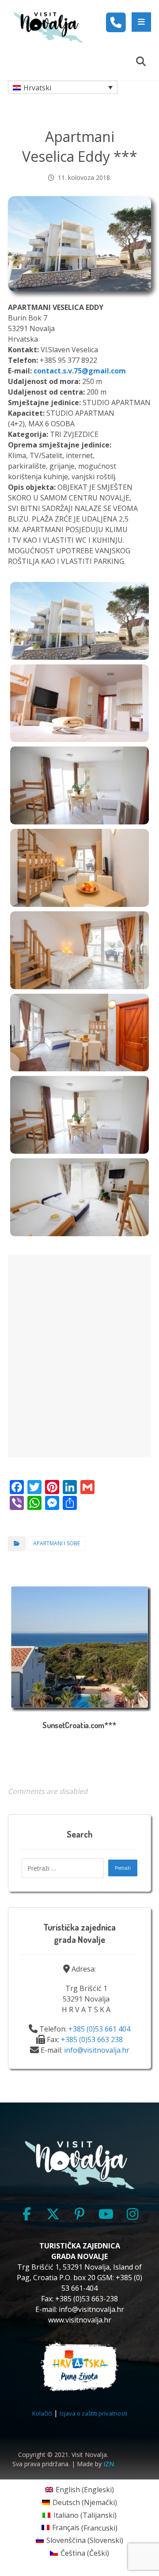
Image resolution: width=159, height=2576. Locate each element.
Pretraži (123, 1868)
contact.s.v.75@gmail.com (80, 371)
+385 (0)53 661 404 (99, 2029)
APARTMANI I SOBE (57, 1543)
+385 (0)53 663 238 (92, 2039)
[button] (141, 22)
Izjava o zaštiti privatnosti (93, 2413)
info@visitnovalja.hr (97, 2050)
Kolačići (42, 2413)
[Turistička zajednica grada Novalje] (48, 27)
